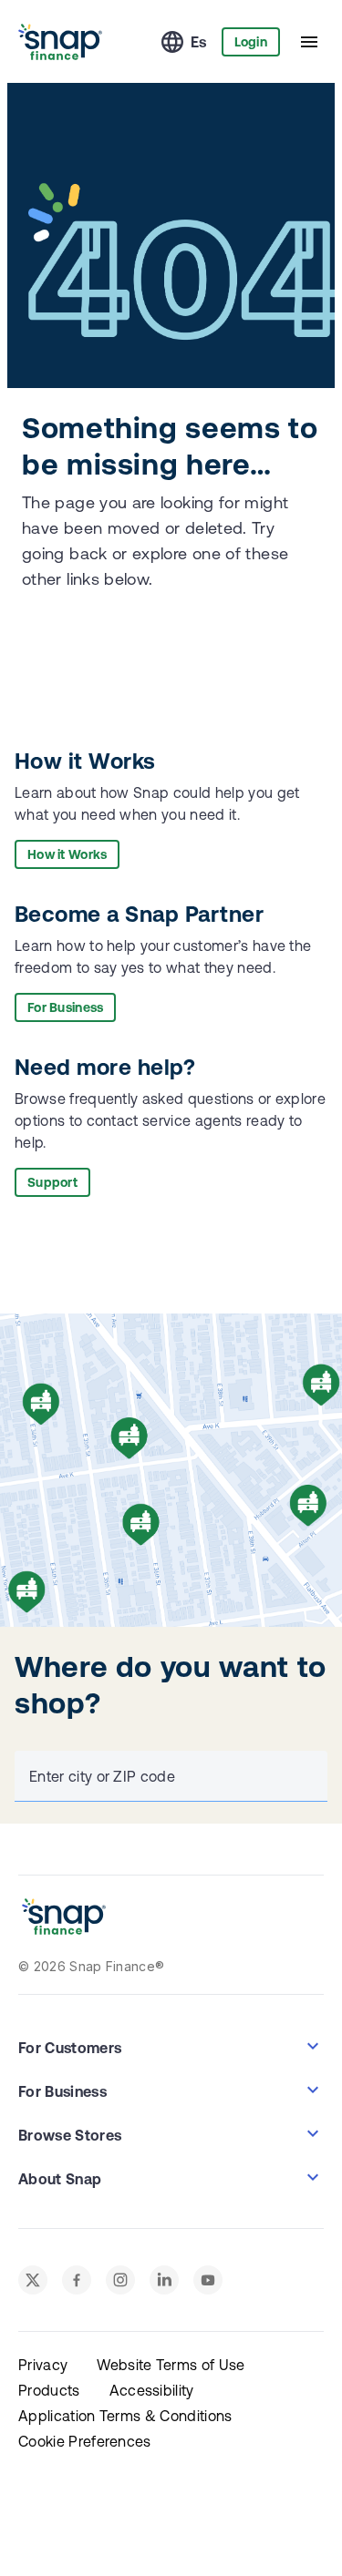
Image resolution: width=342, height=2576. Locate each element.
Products (49, 2390)
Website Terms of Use (171, 2365)
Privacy (43, 2365)
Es (199, 42)
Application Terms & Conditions (125, 2416)
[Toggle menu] (309, 42)
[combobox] (167, 1776)
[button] (171, 2046)
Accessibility (152, 2390)
